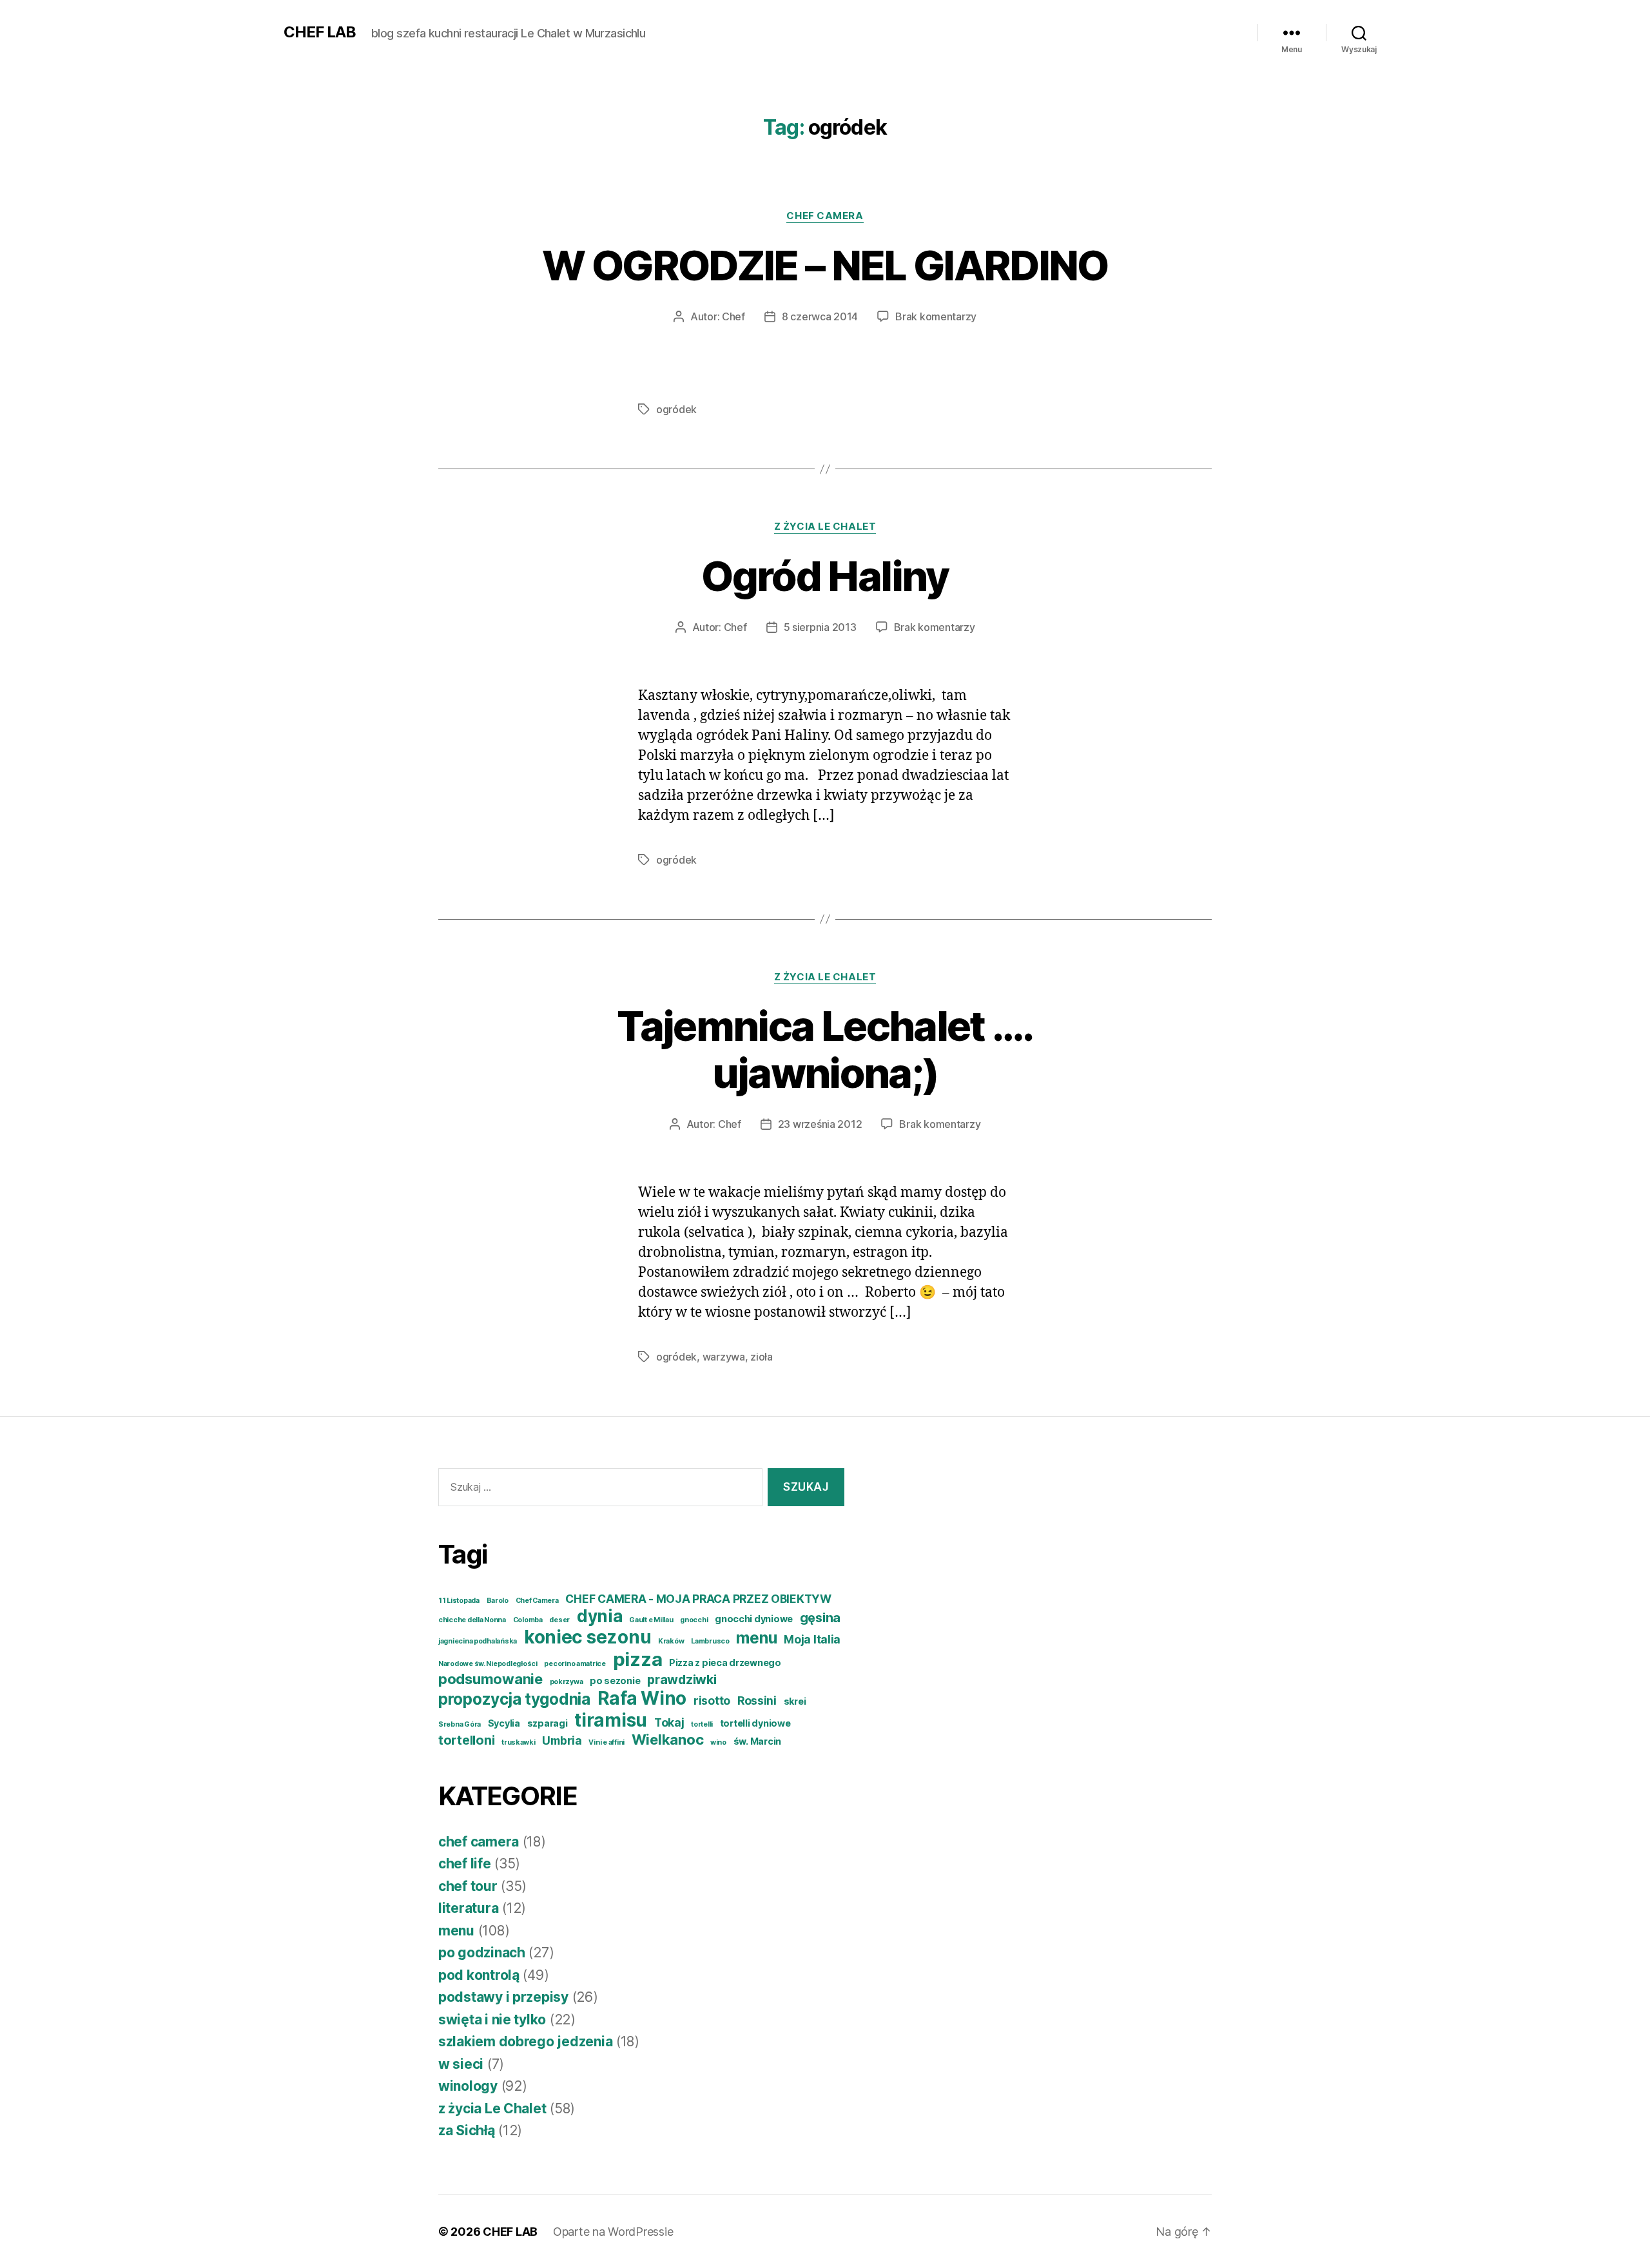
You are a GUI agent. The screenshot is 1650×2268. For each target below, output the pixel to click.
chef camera (825, 216)
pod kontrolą (479, 1975)
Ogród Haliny (825, 576)
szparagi (548, 1723)
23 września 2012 (820, 1124)
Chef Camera (537, 1601)
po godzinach (482, 1953)
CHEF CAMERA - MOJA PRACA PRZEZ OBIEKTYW (698, 1599)
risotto (712, 1701)
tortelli (702, 1724)
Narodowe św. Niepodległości (488, 1664)
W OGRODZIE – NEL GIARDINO (825, 265)
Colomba (528, 1620)
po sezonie (615, 1681)
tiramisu (611, 1720)
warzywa (724, 1357)
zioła (762, 1357)
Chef (733, 316)
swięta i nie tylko (492, 2020)
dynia (600, 1616)
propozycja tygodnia (514, 1699)
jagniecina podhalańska (478, 1641)
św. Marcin (757, 1741)
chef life (465, 1864)
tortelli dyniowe (755, 1723)
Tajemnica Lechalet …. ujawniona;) (825, 1049)
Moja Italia (812, 1639)
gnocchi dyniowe (754, 1619)
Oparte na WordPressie (613, 2232)
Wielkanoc (668, 1740)
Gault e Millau (651, 1620)
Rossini (757, 1701)
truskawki (519, 1742)
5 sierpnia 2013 (820, 627)
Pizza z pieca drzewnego (725, 1662)
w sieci (461, 2064)
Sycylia (504, 1723)
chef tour (468, 1886)
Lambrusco (710, 1641)
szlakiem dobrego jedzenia (525, 2041)
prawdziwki (682, 1680)
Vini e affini (607, 1742)
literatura (468, 1908)
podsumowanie (490, 1679)
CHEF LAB (320, 32)
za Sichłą (467, 2130)
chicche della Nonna (472, 1620)
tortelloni (466, 1740)
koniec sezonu (588, 1637)
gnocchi (694, 1620)
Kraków (671, 1641)
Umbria (562, 1740)
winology (468, 2086)
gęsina (820, 1618)
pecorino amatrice (575, 1664)
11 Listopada (459, 1601)
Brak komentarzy (936, 316)
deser (559, 1620)
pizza (638, 1659)
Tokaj (669, 1722)
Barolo (498, 1601)
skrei (795, 1701)
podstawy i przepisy (503, 1997)
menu (756, 1638)
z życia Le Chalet (825, 527)
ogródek (676, 409)
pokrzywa (567, 1682)
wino (718, 1742)
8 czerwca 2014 (820, 316)
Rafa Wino (642, 1698)
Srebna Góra (460, 1724)
